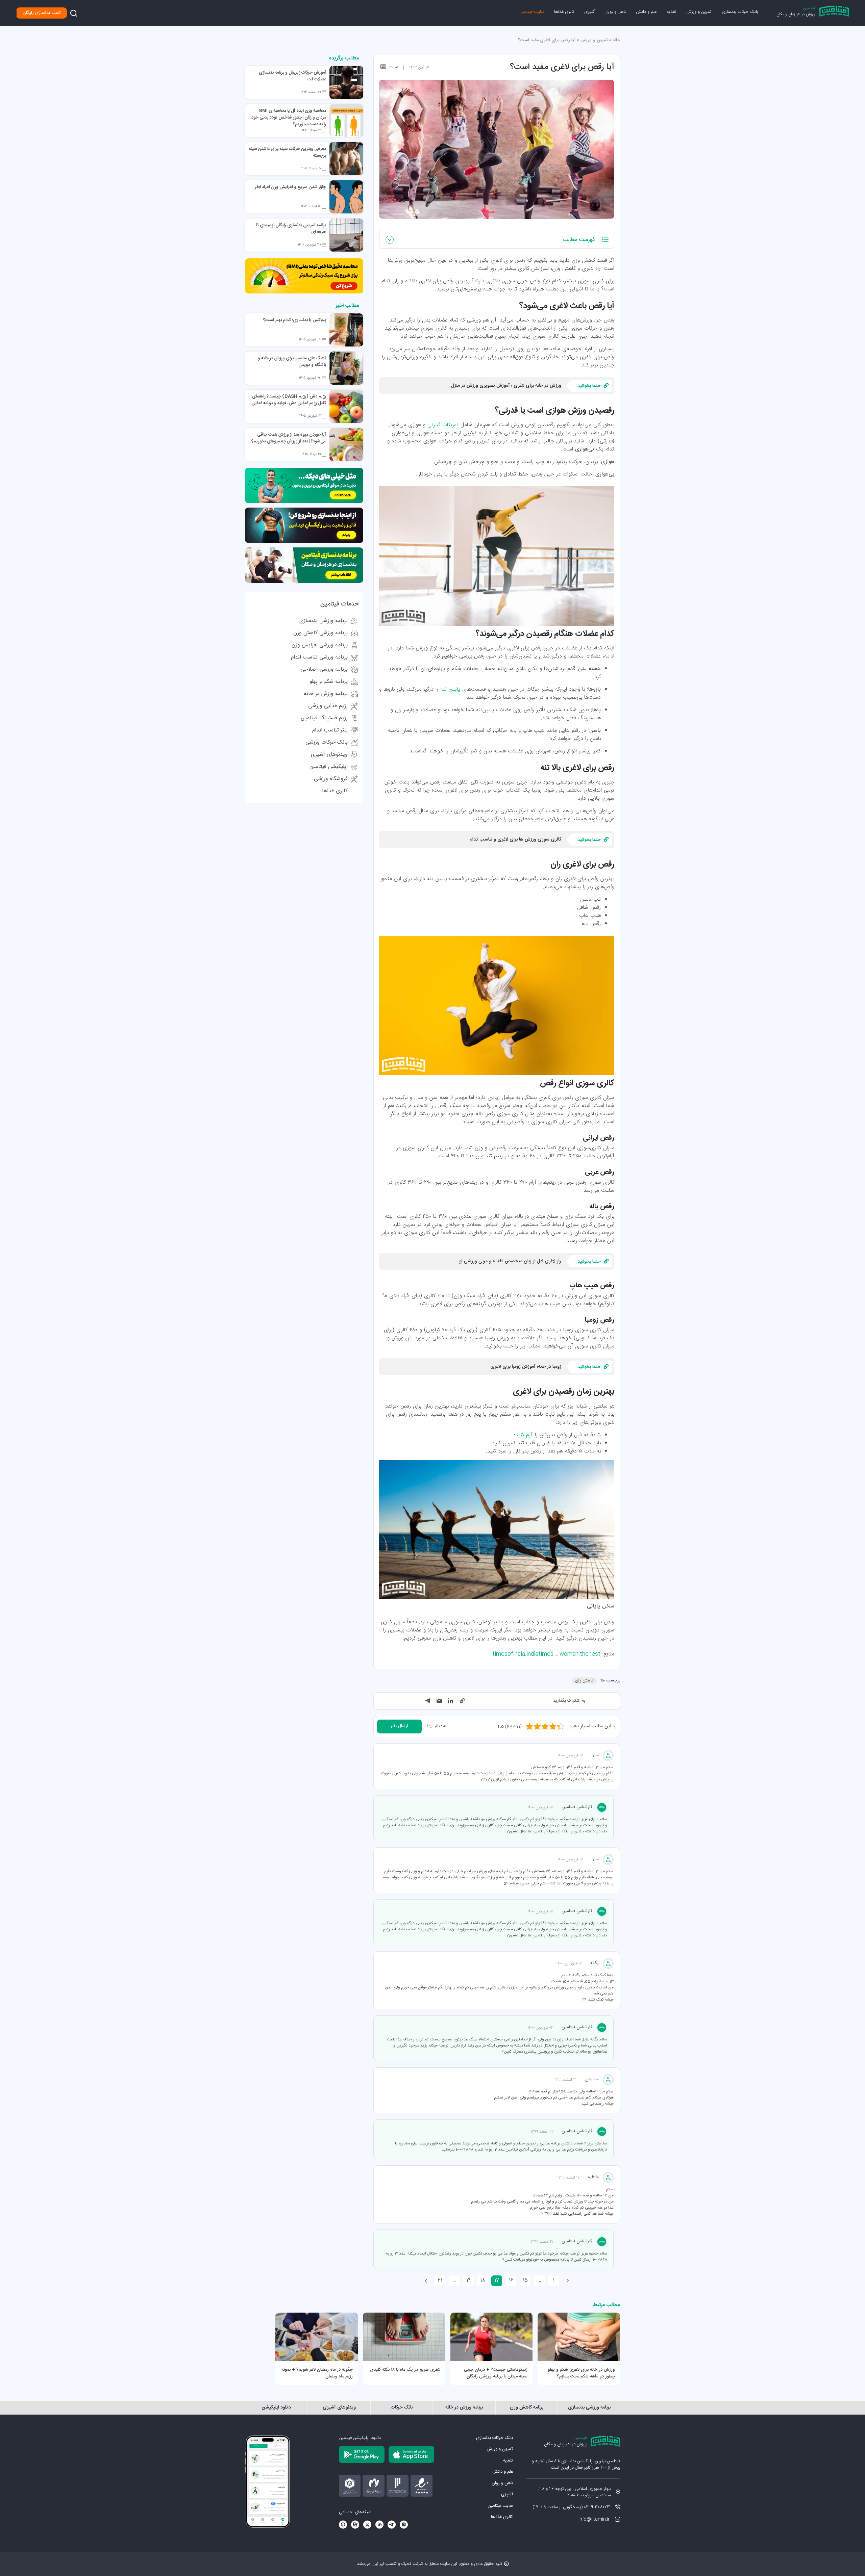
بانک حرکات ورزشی (327, 742)
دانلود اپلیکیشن (276, 2408)
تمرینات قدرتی (443, 425)
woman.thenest (580, 1654)
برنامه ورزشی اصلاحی (324, 669)
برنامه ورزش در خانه (326, 694)
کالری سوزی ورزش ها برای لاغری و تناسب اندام (515, 840)
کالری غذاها (564, 12)
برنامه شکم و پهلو (329, 682)
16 (511, 2280)
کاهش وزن (584, 1680)
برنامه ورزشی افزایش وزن (320, 645)
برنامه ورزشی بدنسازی (324, 621)
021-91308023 (597, 2507)
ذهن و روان (616, 12)
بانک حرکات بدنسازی (740, 12)
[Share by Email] (439, 1701)
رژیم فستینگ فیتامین (324, 718)
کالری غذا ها (502, 2517)
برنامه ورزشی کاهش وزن (320, 633)
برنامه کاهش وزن (527, 2408)
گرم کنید (524, 1435)
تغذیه (672, 12)
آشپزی (590, 12)
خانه (616, 40)
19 (468, 2280)
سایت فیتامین (532, 12)
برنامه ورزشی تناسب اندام (319, 657)
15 (525, 2280)
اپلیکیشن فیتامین (329, 767)
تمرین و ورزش (699, 12)
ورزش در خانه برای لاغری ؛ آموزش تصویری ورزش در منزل (506, 386)
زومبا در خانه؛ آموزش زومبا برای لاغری (526, 1367)
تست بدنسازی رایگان (42, 13)
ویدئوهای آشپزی (329, 755)
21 (440, 2280)
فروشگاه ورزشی (331, 779)
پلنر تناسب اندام (330, 730)
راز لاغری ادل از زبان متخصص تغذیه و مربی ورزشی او (510, 1261)
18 (483, 2280)
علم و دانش (646, 12)
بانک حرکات (402, 2408)
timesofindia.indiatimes (523, 1654)
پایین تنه (450, 689)
